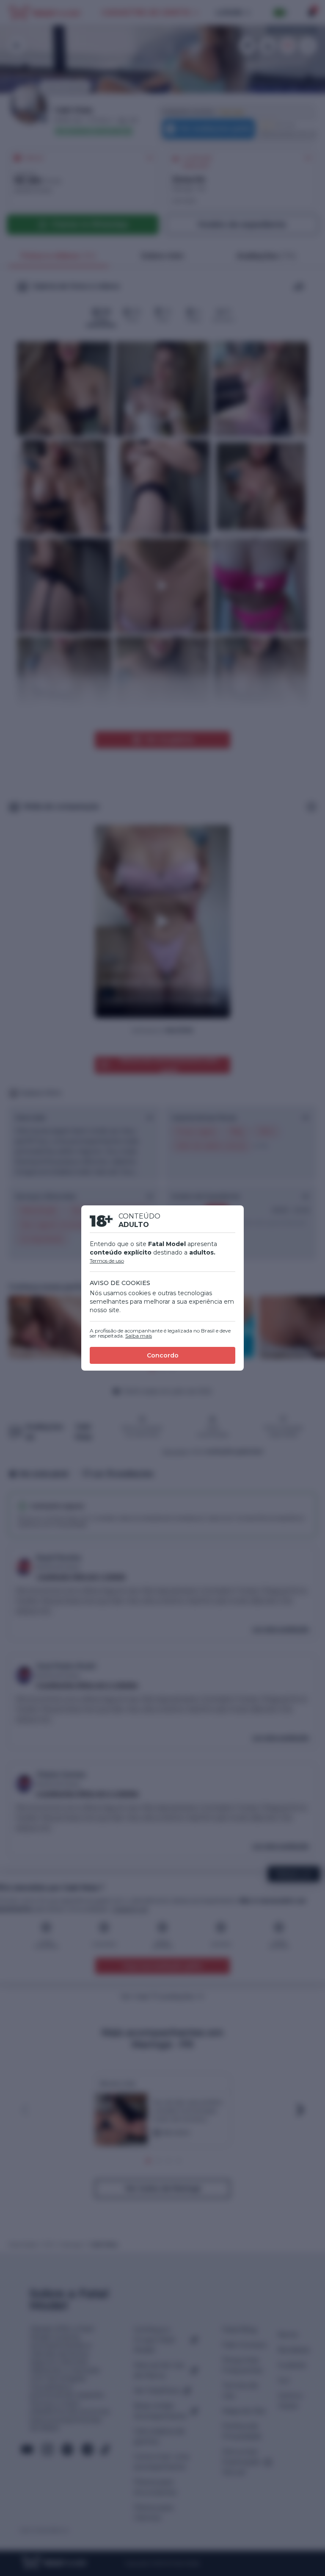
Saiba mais (139, 1336)
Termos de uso (107, 1261)
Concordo (163, 1355)
